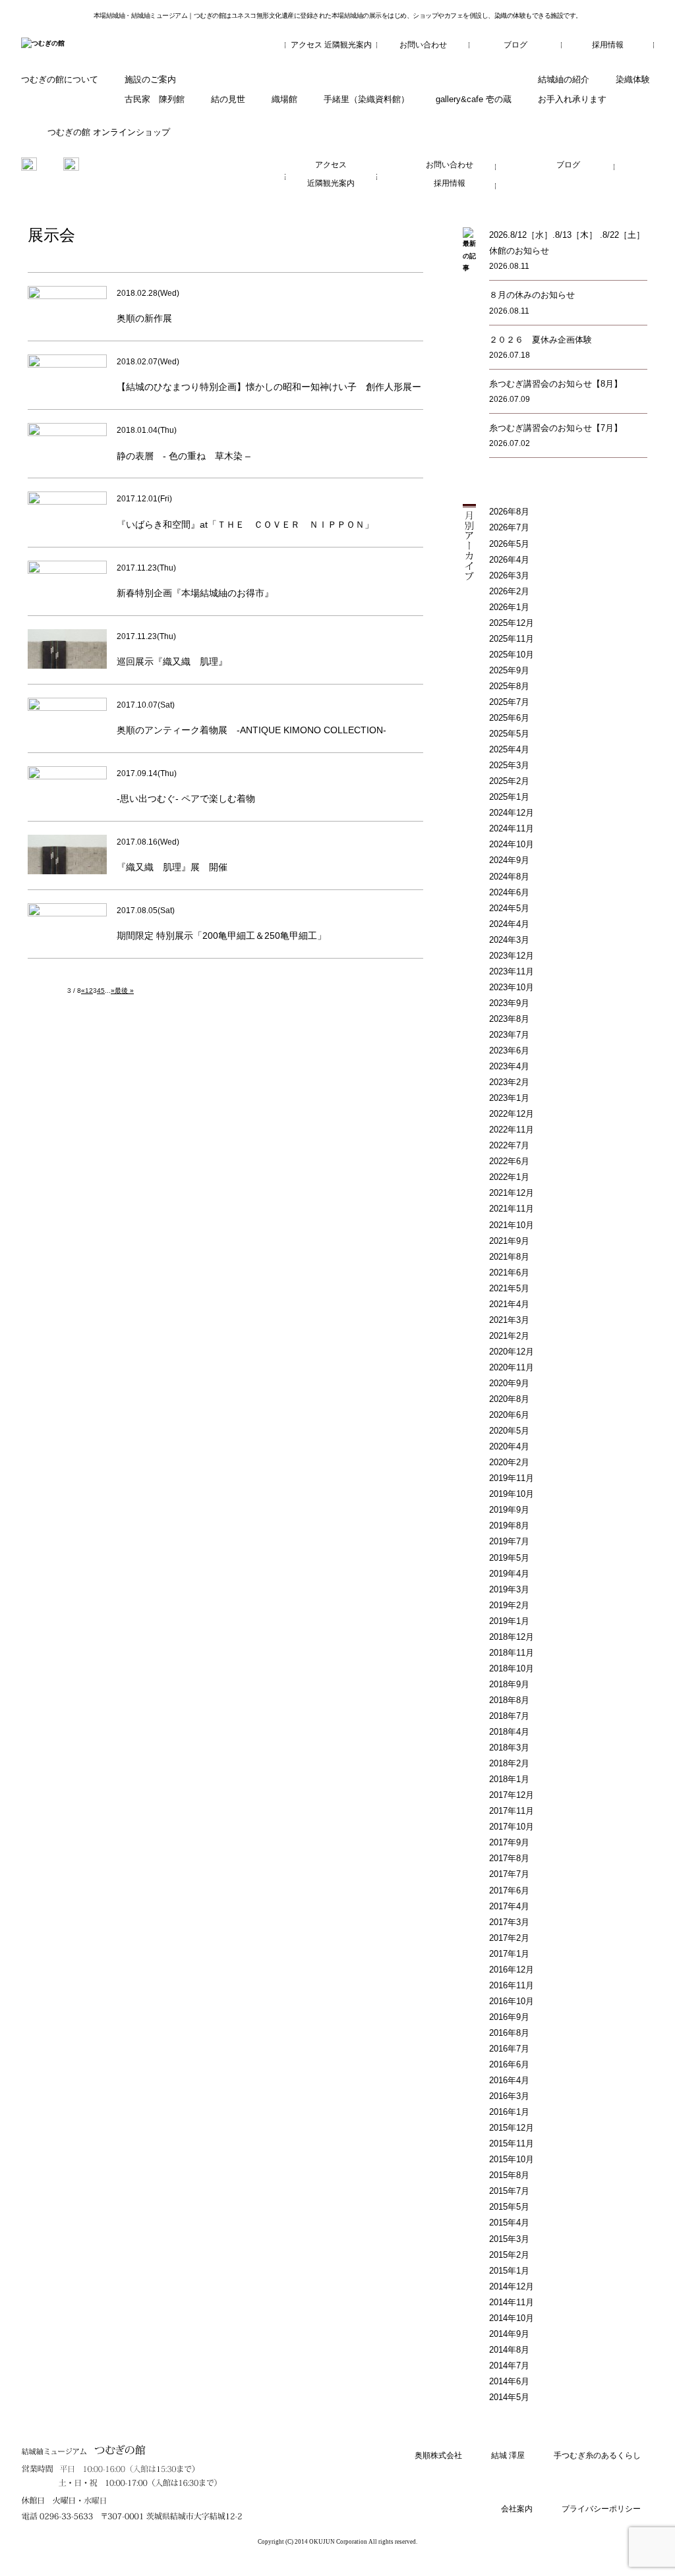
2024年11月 (512, 828)
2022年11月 (512, 1130)
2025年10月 (512, 655)
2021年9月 (509, 1241)
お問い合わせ (423, 45)
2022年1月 (509, 1177)
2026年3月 (509, 575)
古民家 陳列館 (155, 99)
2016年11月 (512, 1985)
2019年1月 (509, 1621)
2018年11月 (512, 1653)
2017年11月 (512, 1811)
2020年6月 (509, 1415)
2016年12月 (512, 1970)
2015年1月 (509, 2271)
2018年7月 (509, 1716)
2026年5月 (509, 544)
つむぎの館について (60, 79)
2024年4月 (509, 924)
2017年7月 (509, 1874)
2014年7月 (509, 2366)
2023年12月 (512, 956)
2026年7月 (509, 527)
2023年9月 (509, 1003)
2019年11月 (512, 1478)
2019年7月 (509, 1541)
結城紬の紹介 (564, 79)
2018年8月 (509, 1700)
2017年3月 (509, 1922)
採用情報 (608, 45)
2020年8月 (509, 1399)
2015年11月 (512, 2143)
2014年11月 (512, 2302)
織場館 (284, 99)
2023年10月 (512, 987)
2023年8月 (509, 1019)
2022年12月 (512, 1114)
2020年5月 (509, 1431)
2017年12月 (512, 1795)
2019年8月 (509, 1526)
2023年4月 (509, 1066)
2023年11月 (512, 971)
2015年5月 (509, 2207)
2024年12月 (512, 813)
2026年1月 (509, 607)
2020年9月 (509, 1383)
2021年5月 (509, 1288)
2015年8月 (509, 2175)
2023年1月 (509, 1098)
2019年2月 (509, 1605)
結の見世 (228, 99)
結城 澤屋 (508, 2455)
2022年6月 (509, 1161)
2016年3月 (509, 2096)
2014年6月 (509, 2381)
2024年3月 (509, 940)
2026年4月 (509, 560)
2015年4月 (509, 2223)
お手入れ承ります (572, 99)
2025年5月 (509, 734)
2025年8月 (509, 686)
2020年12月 (512, 1352)
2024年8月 (509, 877)
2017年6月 (509, 1890)
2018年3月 (509, 1748)
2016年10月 (512, 2001)
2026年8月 (509, 512)
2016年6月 (509, 2064)
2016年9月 (509, 2017)
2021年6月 (509, 1273)
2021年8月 (509, 1257)
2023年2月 (509, 1082)
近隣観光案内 (348, 45)
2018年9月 (509, 1684)
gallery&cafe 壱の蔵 (474, 99)
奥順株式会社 (438, 2455)
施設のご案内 (150, 79)
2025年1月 (509, 797)
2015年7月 (509, 2191)
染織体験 (633, 79)
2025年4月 (509, 749)
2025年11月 (512, 639)
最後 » (124, 991)
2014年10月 (512, 2318)
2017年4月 (509, 1906)
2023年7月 (509, 1035)
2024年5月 (509, 908)
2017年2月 (509, 1938)
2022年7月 (509, 1145)
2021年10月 (512, 1225)
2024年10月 (512, 844)
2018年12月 (512, 1637)
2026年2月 (509, 591)
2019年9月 (509, 1510)
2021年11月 (512, 1209)
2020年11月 (512, 1367)
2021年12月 (512, 1193)
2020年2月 (509, 1462)
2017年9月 (509, 1842)
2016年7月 (509, 2049)
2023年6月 (509, 1050)
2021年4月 (509, 1304)
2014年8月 (509, 2350)
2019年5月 (509, 1558)
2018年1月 (509, 1779)
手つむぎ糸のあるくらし (597, 2455)
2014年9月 (509, 2334)
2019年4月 (509, 1574)
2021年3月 (509, 1320)
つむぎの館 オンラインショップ (109, 132)
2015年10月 (512, 2159)
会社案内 (517, 2509)
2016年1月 (509, 2112)
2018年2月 (509, 1763)
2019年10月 (512, 1494)
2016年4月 (509, 2080)
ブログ (515, 45)
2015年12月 (512, 2128)
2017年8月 (509, 1858)
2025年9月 (509, 670)
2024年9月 (509, 860)
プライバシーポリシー (601, 2509)
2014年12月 (512, 2286)
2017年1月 (509, 1954)
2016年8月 (509, 2033)
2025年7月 (509, 702)
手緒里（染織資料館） (367, 99)
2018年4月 (509, 1732)
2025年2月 (509, 781)
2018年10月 (512, 1668)
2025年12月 (512, 623)
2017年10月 (512, 1827)
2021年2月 (509, 1336)
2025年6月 (509, 718)
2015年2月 (509, 2255)
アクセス (307, 45)
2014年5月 (509, 2397)
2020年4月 (509, 1446)
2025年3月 (509, 765)
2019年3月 (509, 1589)
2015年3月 (509, 2239)
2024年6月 (509, 892)
